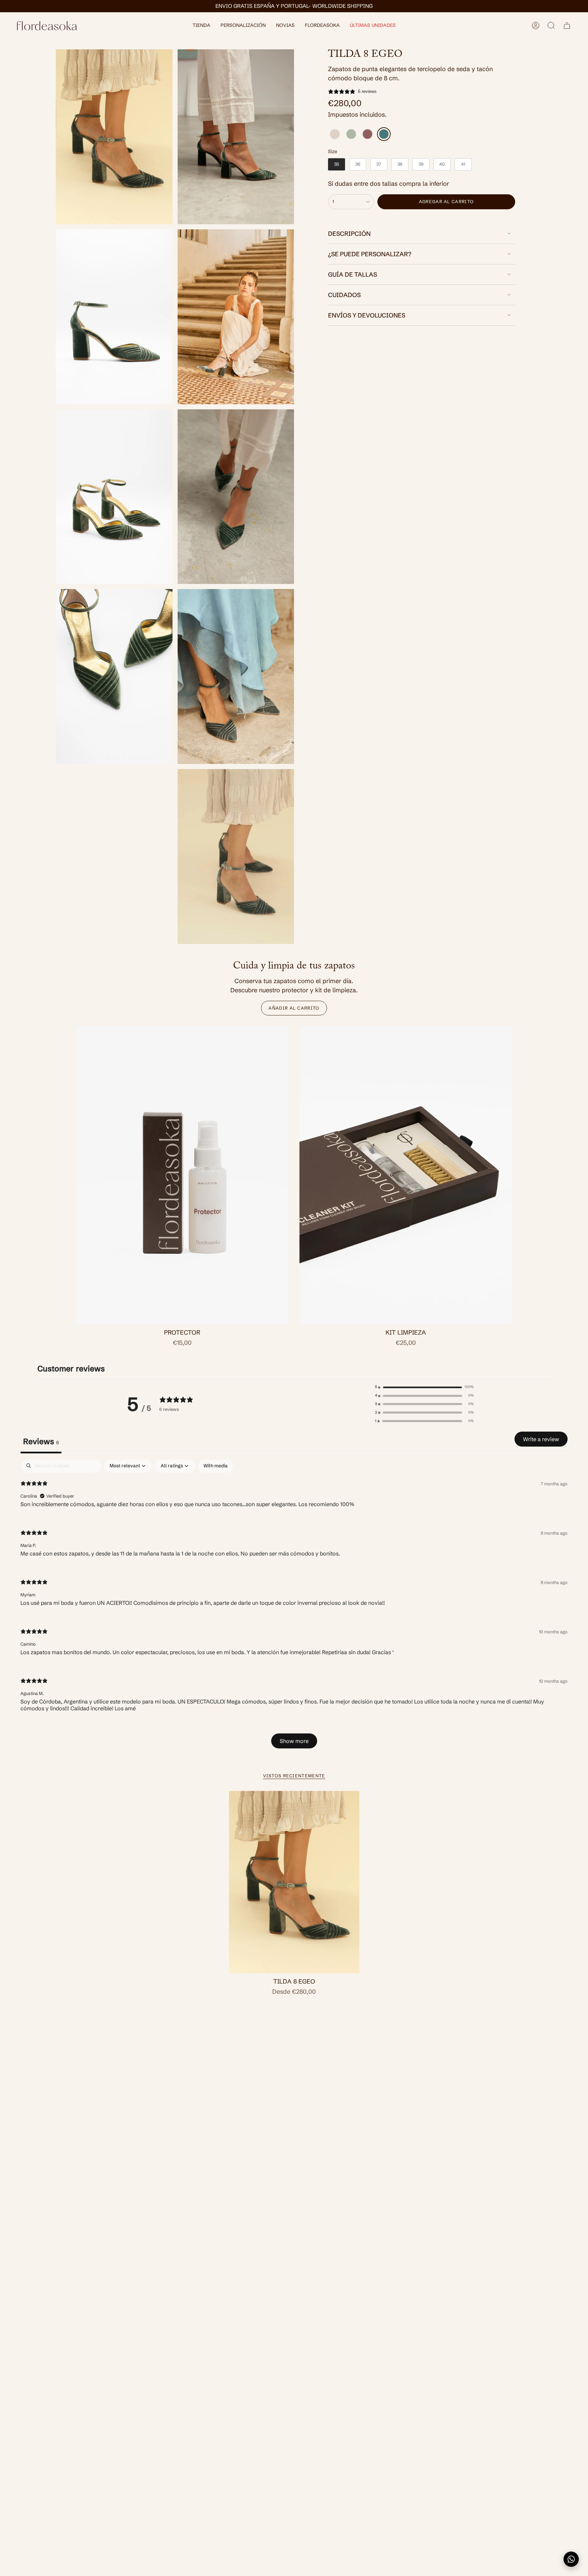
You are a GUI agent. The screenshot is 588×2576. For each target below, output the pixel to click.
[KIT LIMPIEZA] (406, 1175)
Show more (294, 1741)
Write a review (541, 1439)
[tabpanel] (294, 1607)
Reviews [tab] (41, 1441)
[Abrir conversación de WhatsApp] (571, 2559)
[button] (201, 26)
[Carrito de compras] (567, 26)
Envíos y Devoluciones (367, 315)
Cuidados (344, 295)
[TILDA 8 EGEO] (294, 1882)
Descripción (349, 234)
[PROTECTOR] (182, 1175)
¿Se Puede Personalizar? (370, 254)
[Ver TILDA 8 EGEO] (236, 857)
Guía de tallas (353, 274)
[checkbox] (216, 1466)
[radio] (335, 134)
